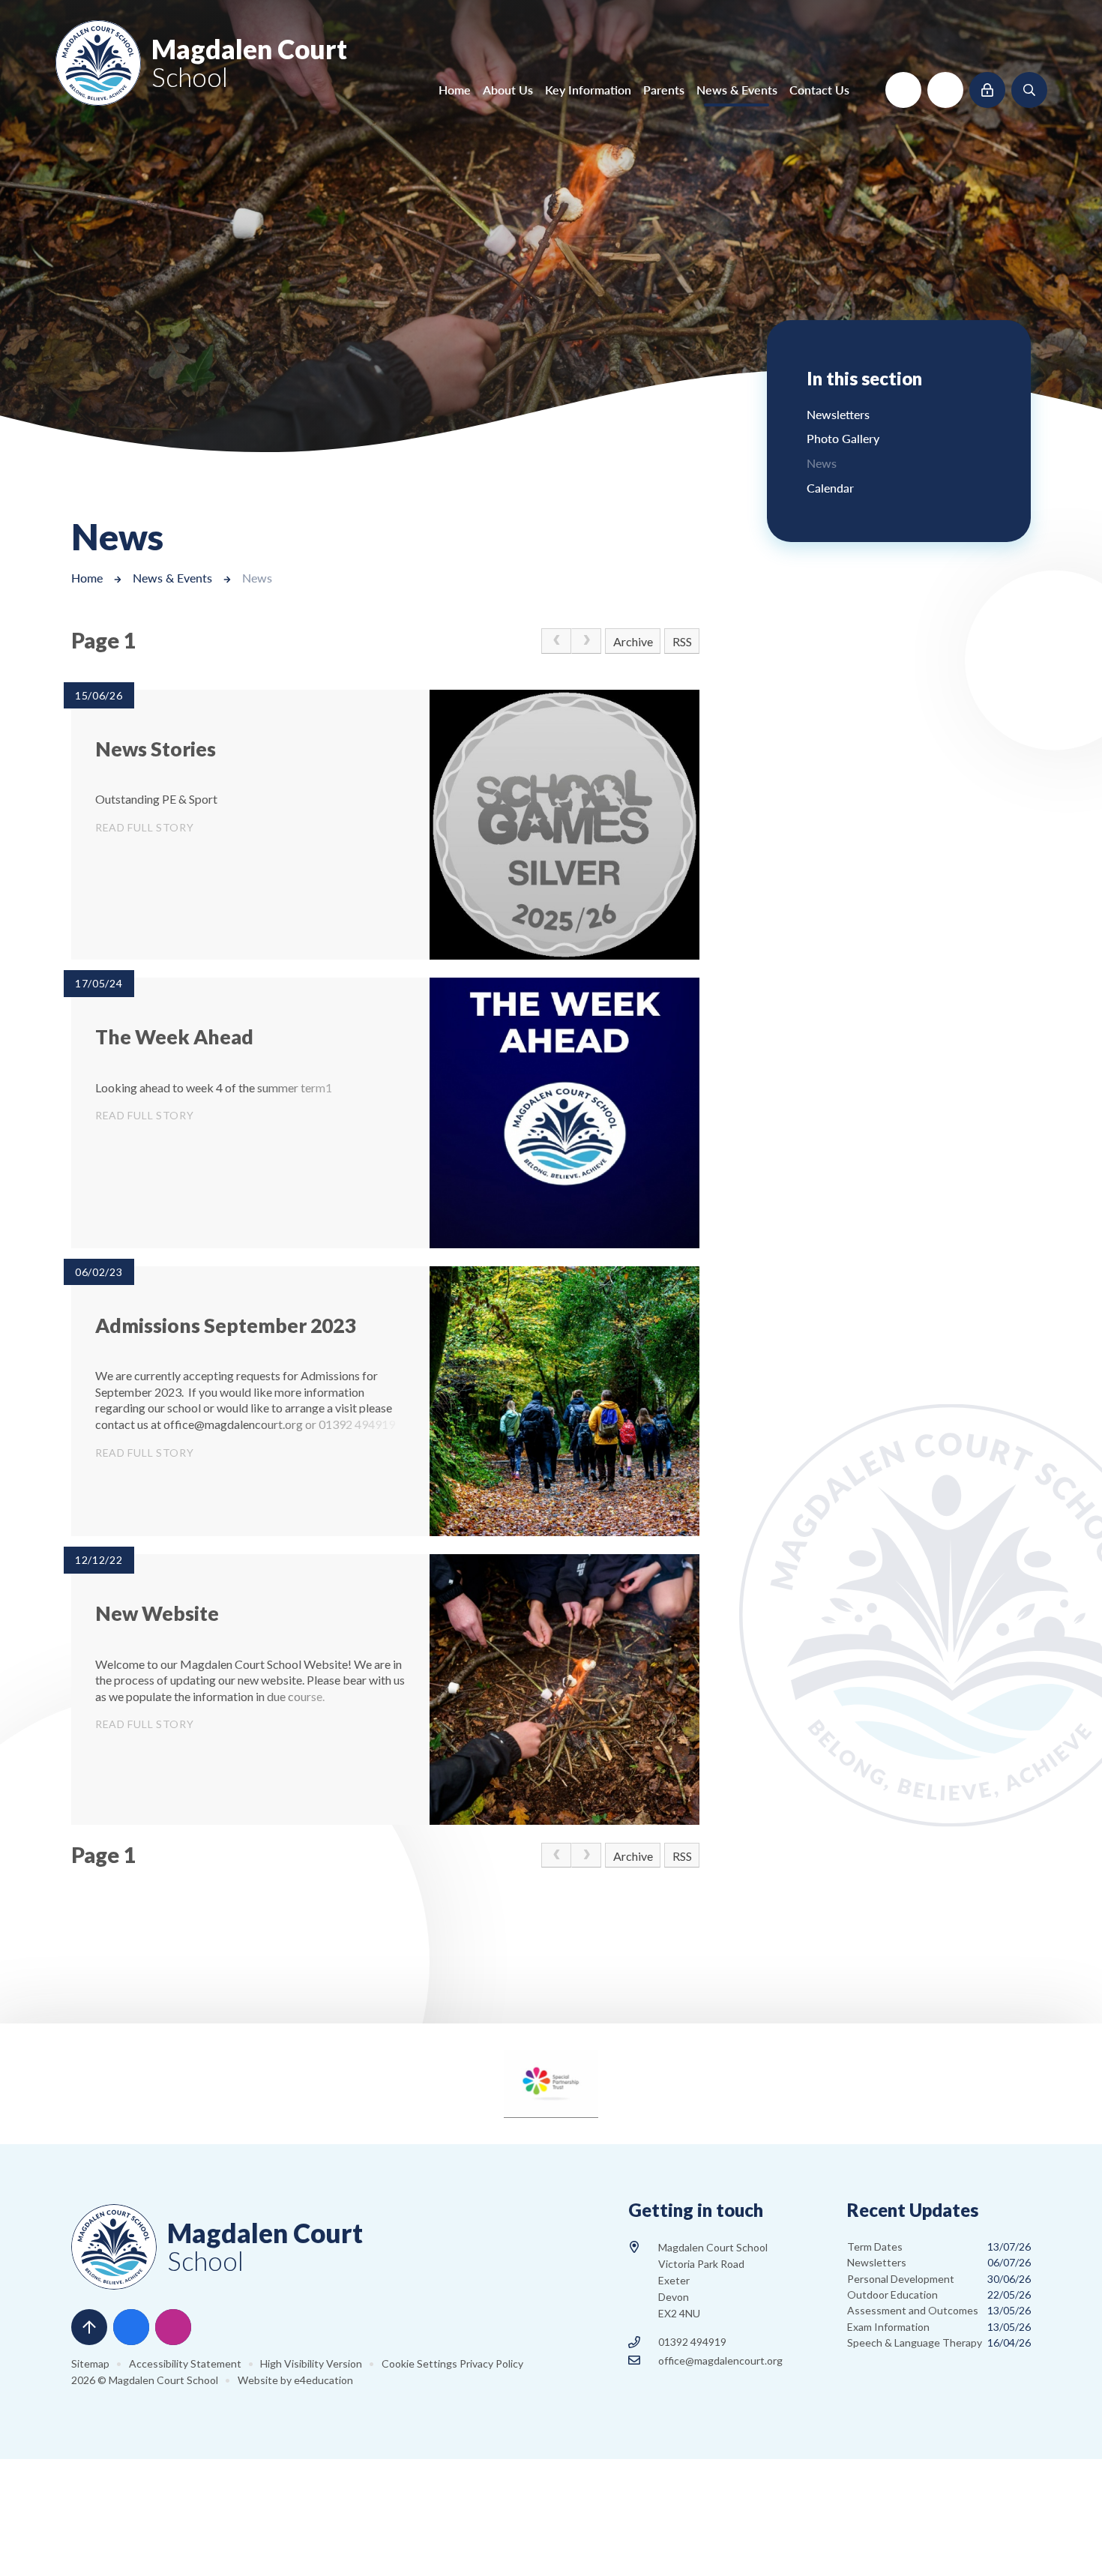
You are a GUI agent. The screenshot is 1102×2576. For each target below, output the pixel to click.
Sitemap (90, 2363)
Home (87, 578)
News (257, 578)
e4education (323, 2380)
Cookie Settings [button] (419, 2363)
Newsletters (939, 2262)
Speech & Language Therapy (939, 2342)
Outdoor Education (939, 2294)
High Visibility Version (311, 2363)
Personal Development (939, 2279)
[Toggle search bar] (1029, 90)
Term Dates (939, 2247)
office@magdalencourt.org (720, 2360)
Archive (633, 641)
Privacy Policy (491, 2363)
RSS (682, 641)
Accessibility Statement (185, 2363)
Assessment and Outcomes (939, 2310)
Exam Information (939, 2327)
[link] (556, 641)
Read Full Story (145, 827)
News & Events (172, 578)
